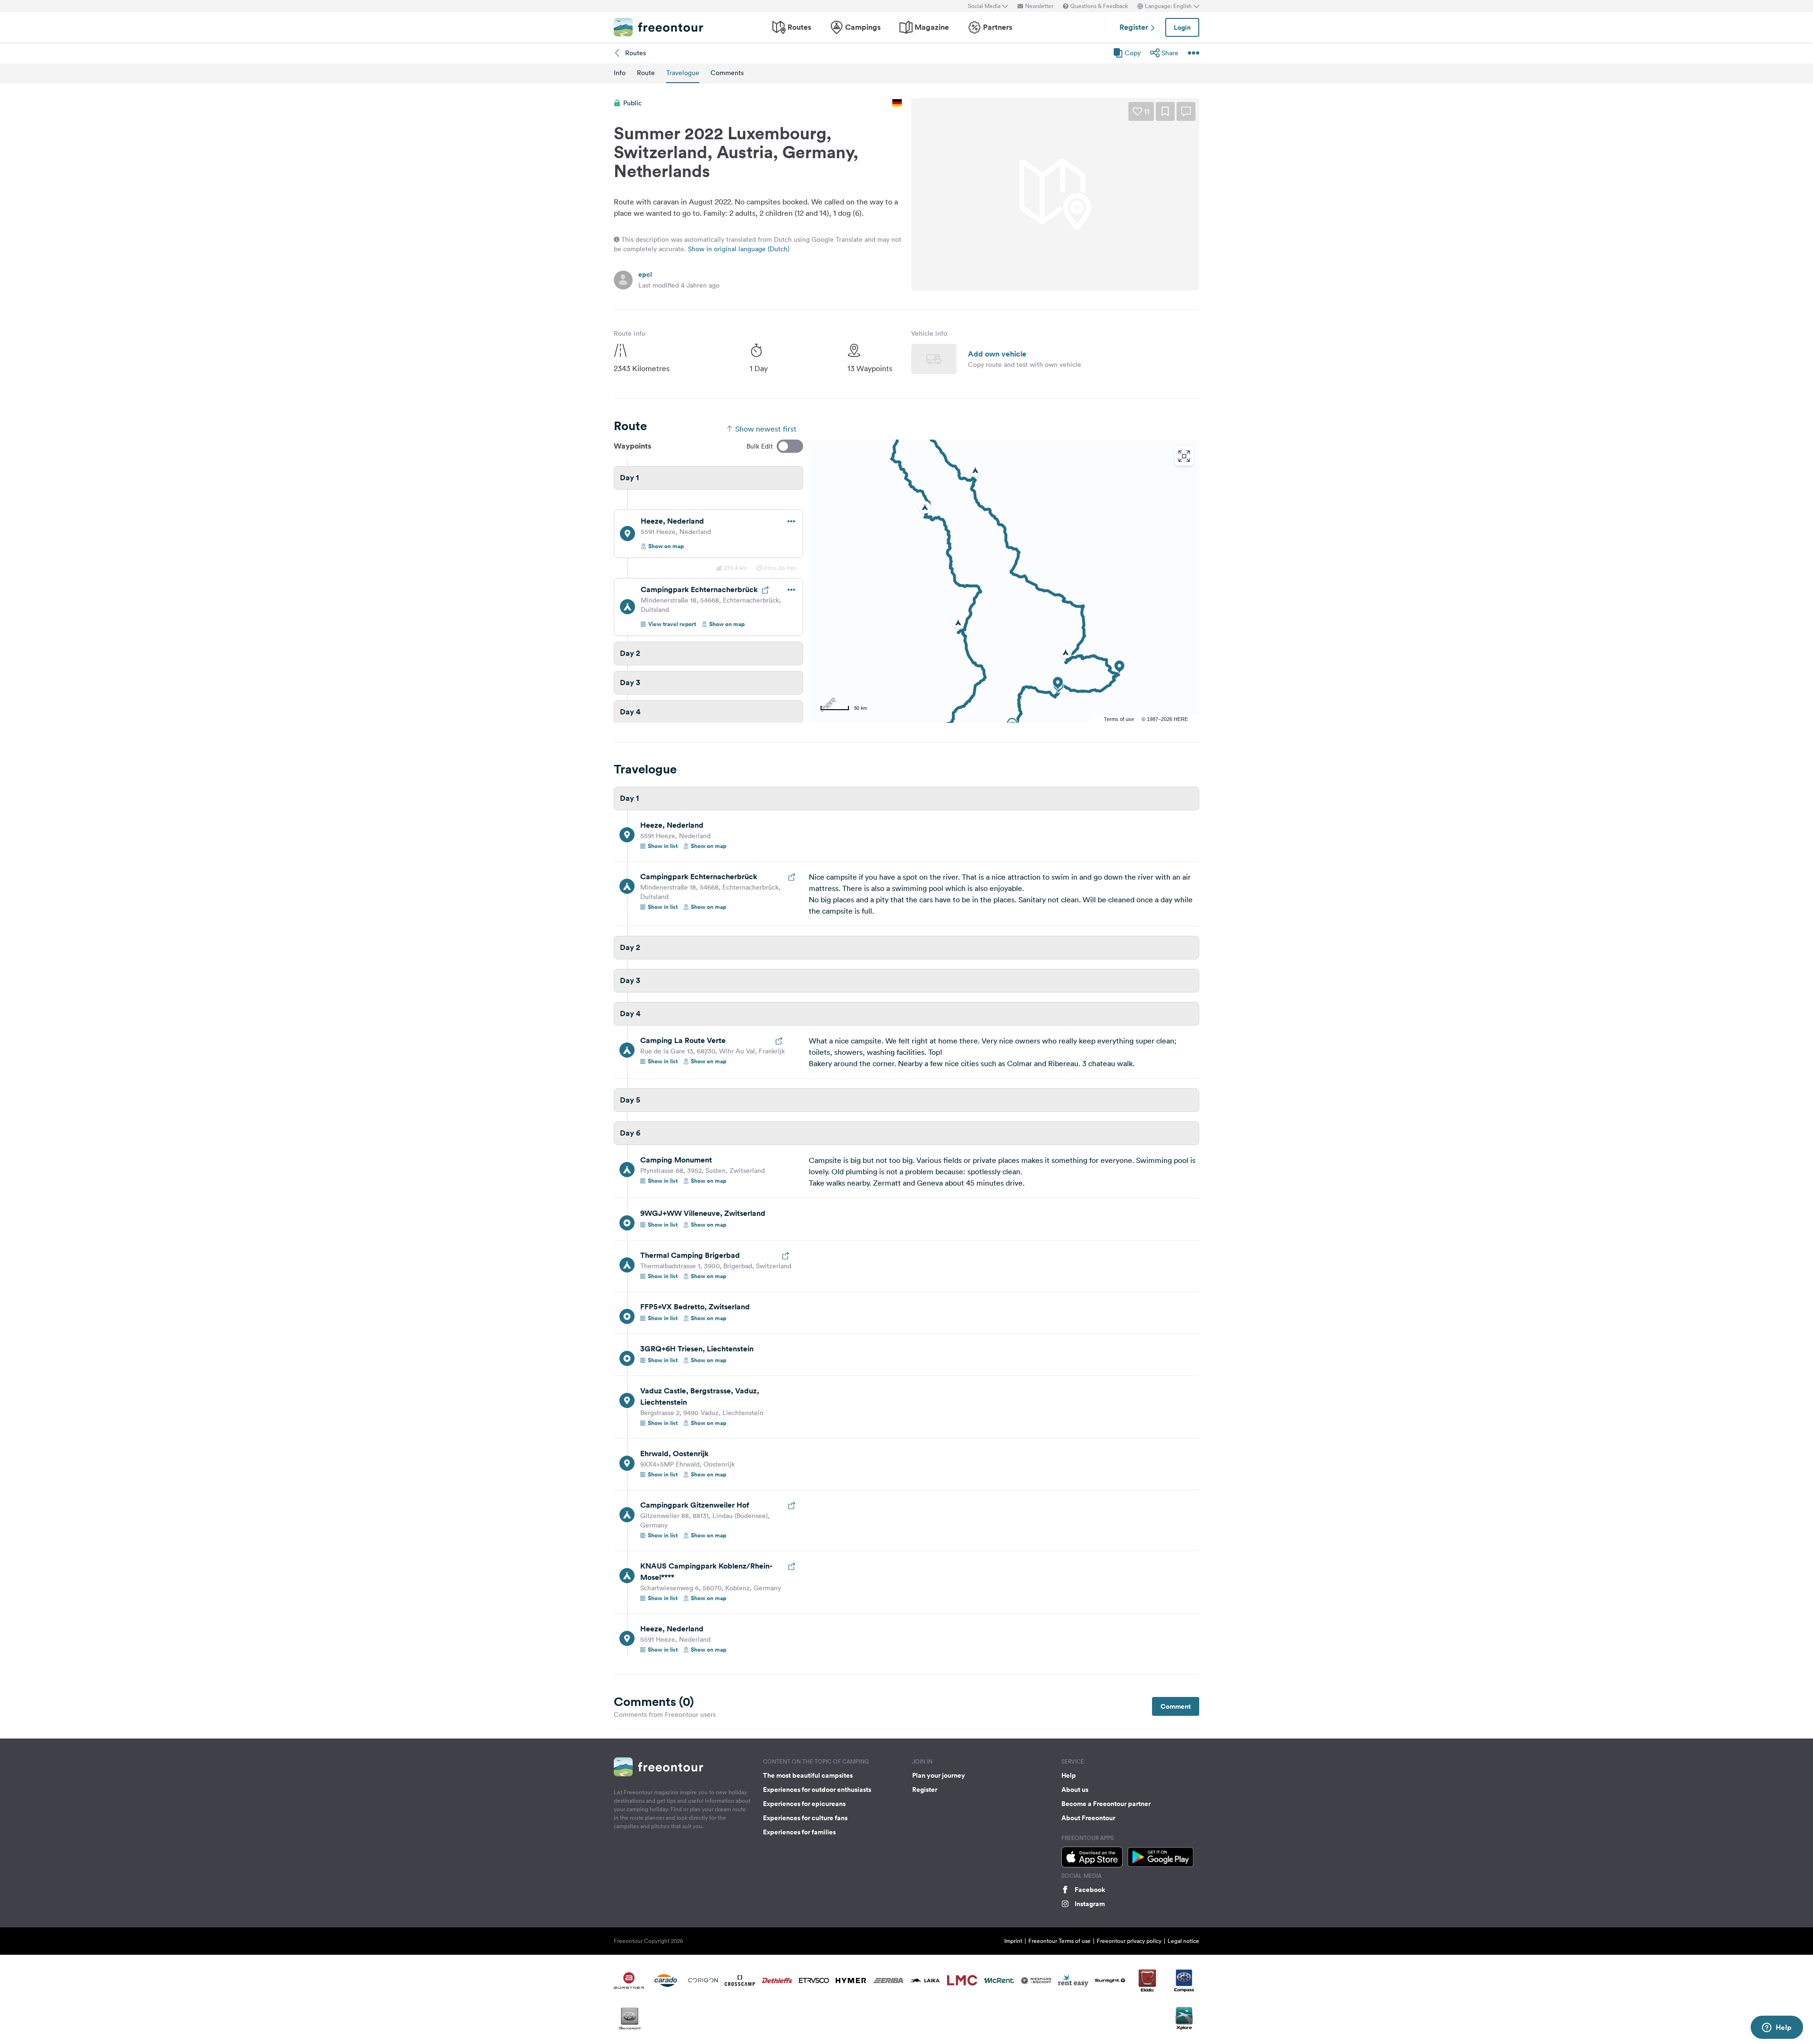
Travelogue (683, 73)
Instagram (1090, 1904)
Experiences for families (799, 1832)
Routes (799, 27)
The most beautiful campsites (808, 1775)
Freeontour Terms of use (1059, 1941)
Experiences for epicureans (804, 1804)
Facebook (1090, 1890)
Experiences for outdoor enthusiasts (817, 1790)
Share (1170, 53)
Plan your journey (939, 1775)
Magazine (932, 27)
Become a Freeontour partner (1106, 1804)
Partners (998, 27)
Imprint (1013, 1941)
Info (620, 73)
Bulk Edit (760, 446)
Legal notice (1183, 1941)
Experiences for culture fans (805, 1818)
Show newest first (766, 429)
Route (646, 73)
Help (1069, 1775)
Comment (1176, 1706)
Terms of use (1119, 719)
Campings (863, 27)
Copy (1133, 53)
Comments (727, 73)
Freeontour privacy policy (1129, 1941)
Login (1182, 27)
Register (1135, 27)
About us (1075, 1790)
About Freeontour (1088, 1818)
